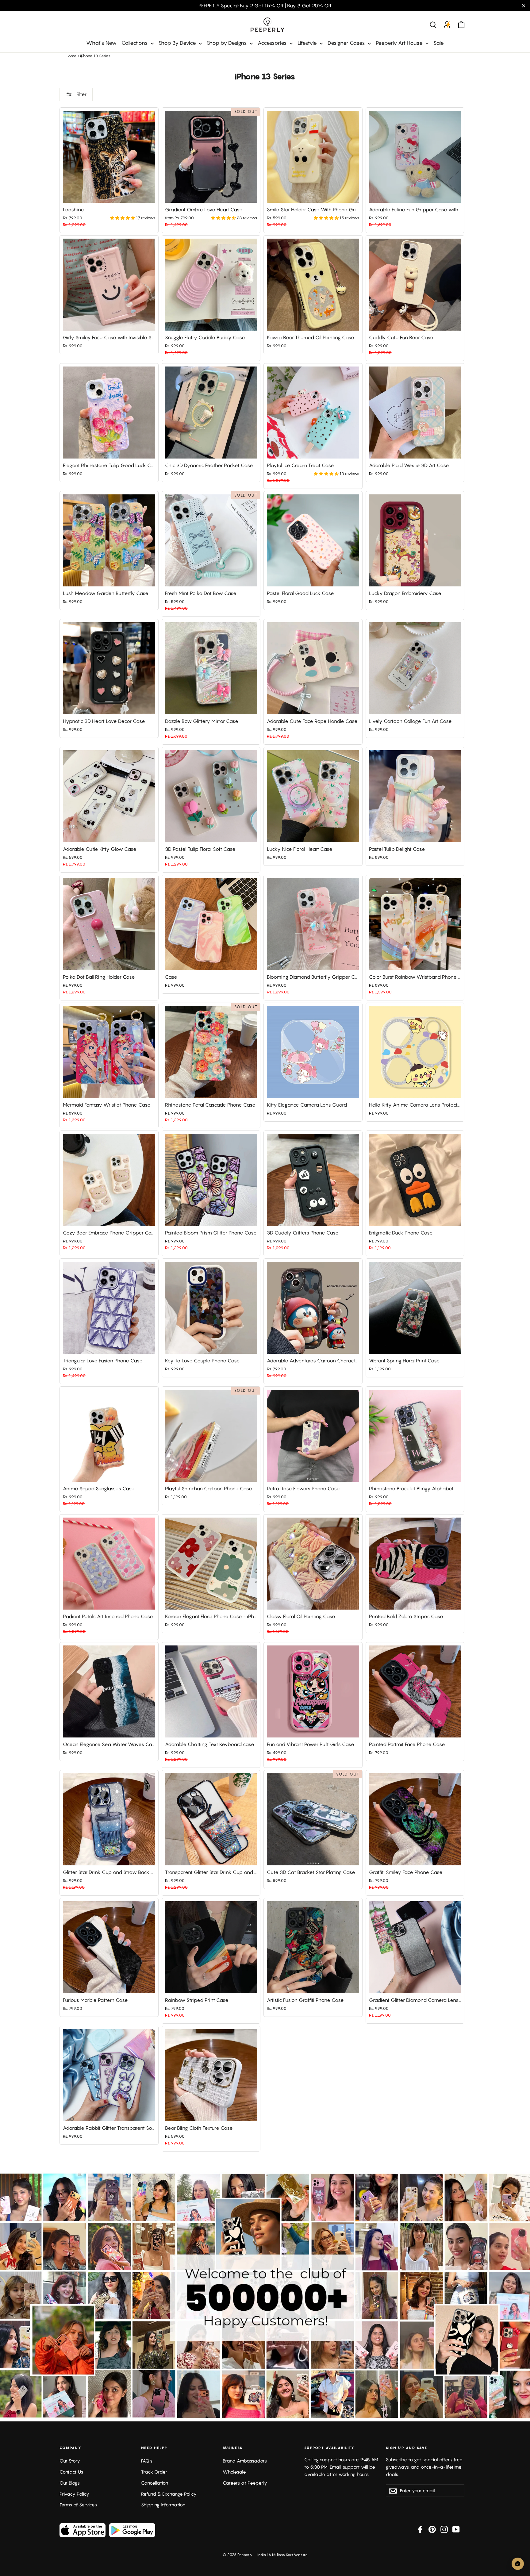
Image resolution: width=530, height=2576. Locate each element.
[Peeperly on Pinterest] (432, 2529)
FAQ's (147, 2461)
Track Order (154, 2472)
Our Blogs (70, 2483)
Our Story (70, 2461)
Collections (135, 43)
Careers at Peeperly (245, 2483)
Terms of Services (78, 2505)
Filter (81, 94)
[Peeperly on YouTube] (456, 2529)
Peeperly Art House (400, 43)
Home (71, 56)
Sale (439, 43)
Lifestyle (308, 43)
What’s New (101, 43)
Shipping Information (163, 2505)
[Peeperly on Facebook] (420, 2529)
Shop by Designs (227, 43)
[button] (123, 218)
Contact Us (71, 2472)
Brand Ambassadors (245, 2461)
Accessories (273, 43)
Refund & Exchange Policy (169, 2494)
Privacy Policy (74, 2494)
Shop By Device (178, 43)
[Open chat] (518, 2564)
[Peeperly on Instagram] (444, 2529)
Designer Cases (347, 43)
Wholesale (234, 2472)
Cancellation (155, 2483)
